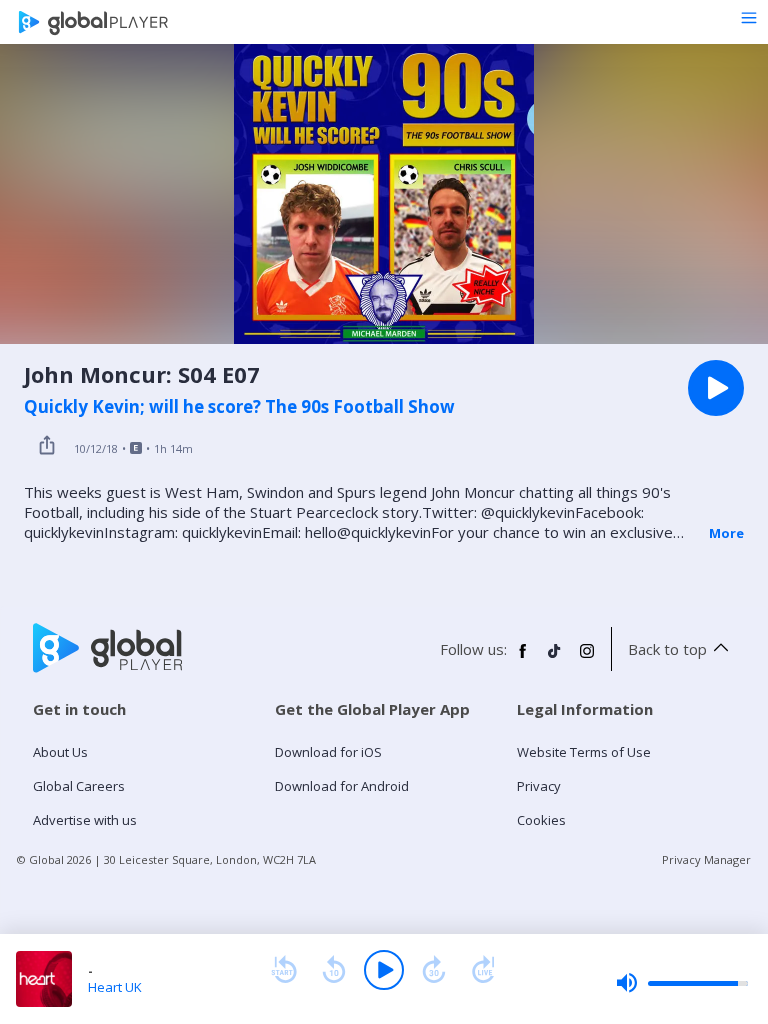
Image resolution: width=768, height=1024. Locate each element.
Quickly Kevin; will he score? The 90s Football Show (239, 407)
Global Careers (79, 786)
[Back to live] (484, 970)
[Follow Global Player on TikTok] (555, 659)
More (726, 533)
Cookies (541, 820)
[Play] (384, 970)
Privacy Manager (706, 859)
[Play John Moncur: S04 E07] (716, 388)
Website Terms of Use (584, 752)
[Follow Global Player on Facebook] (523, 659)
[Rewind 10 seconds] (334, 970)
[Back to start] (284, 970)
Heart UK (115, 987)
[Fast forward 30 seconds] (434, 970)
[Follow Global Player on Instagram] (587, 659)
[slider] (682, 983)
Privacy (539, 786)
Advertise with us (85, 820)
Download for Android (342, 786)
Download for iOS (328, 752)
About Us (60, 752)
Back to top (667, 649)
